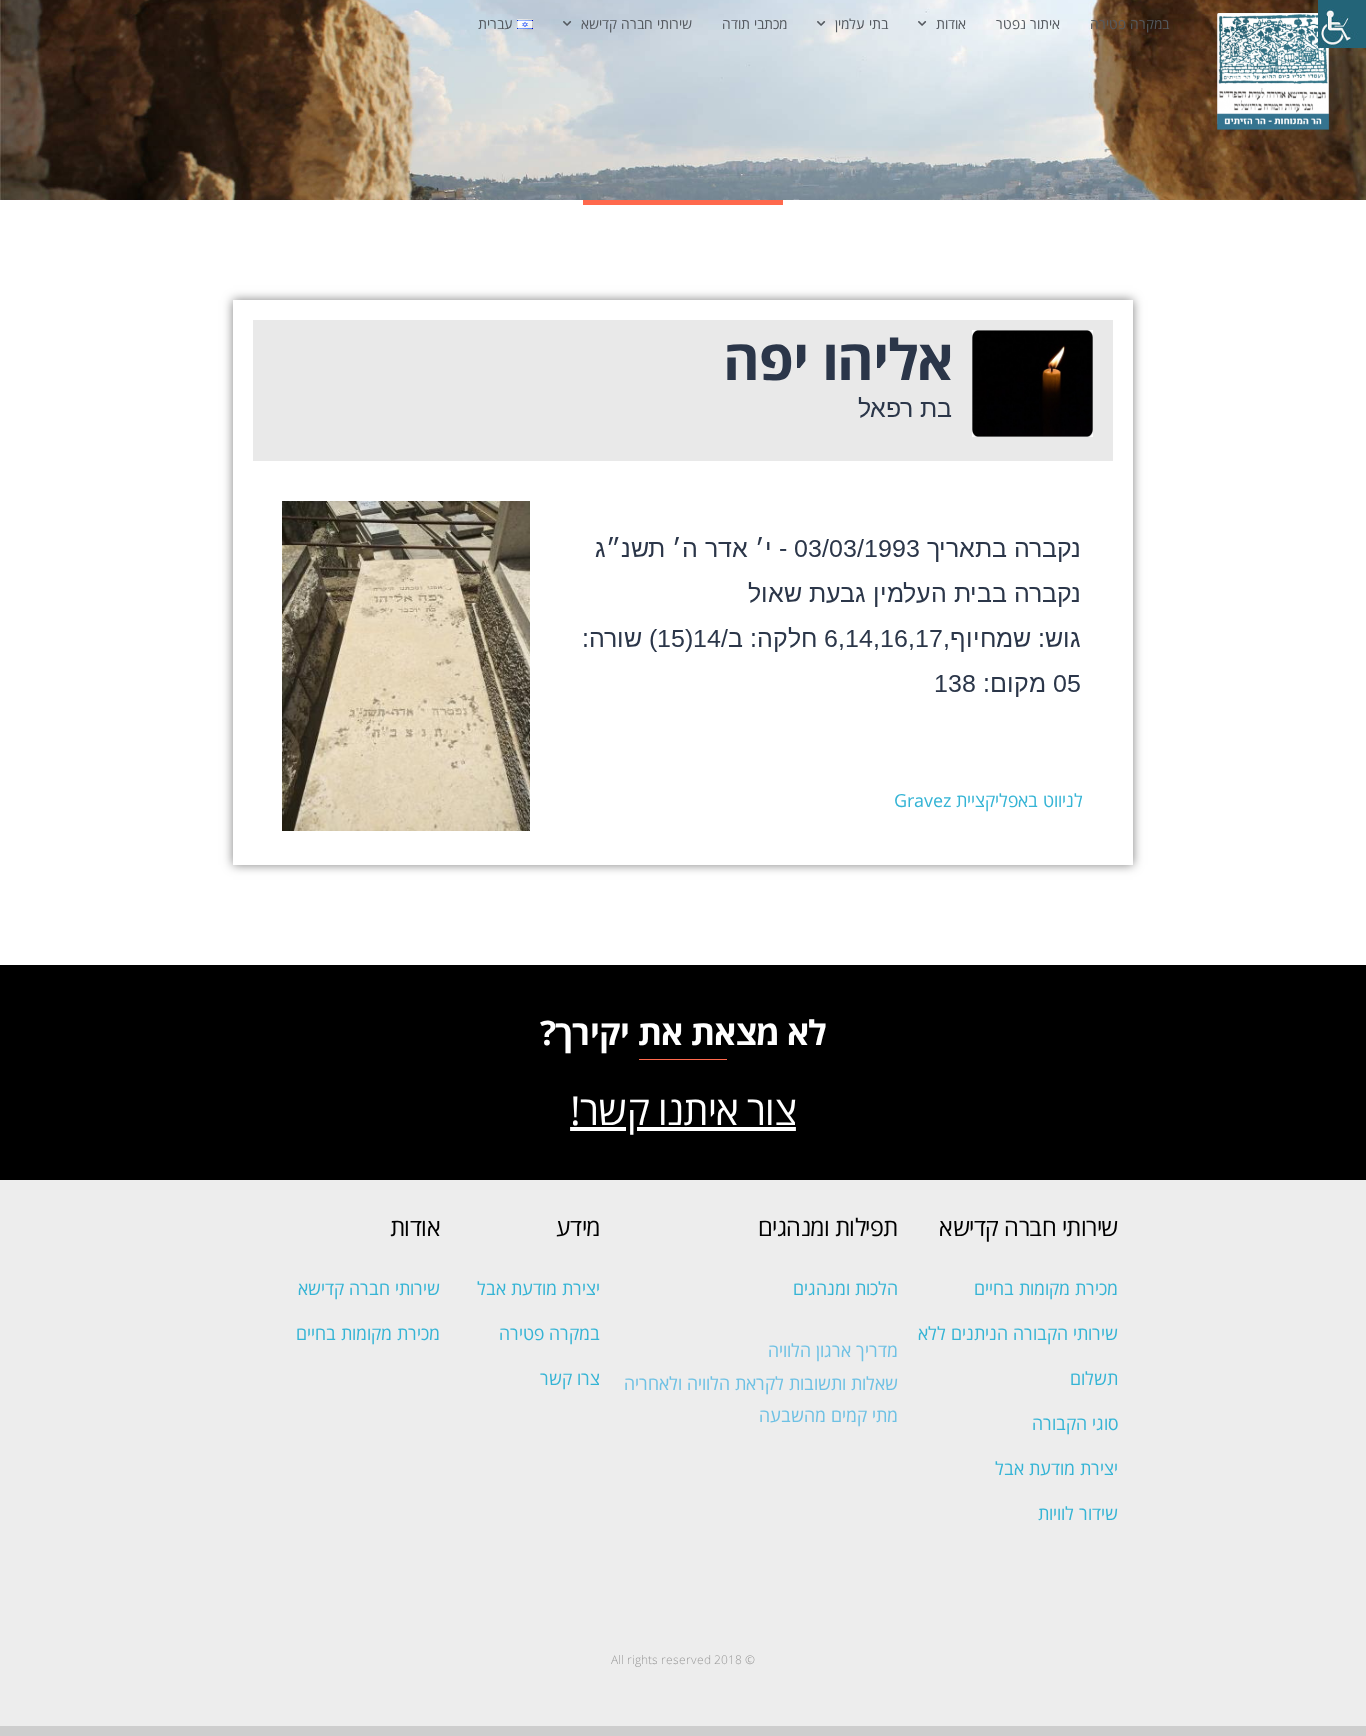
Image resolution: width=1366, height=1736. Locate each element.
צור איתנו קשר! (683, 1109)
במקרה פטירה (1129, 23)
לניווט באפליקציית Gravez (988, 800)
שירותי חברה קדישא (636, 23)
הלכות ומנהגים (845, 1288)
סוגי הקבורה (1075, 1423)
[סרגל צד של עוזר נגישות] (1342, 24)
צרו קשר (570, 1378)
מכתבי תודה (754, 23)
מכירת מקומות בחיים (1046, 1288)
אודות (951, 23)
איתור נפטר (1028, 23)
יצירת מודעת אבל (1056, 1468)
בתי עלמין (861, 23)
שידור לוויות (1078, 1513)
